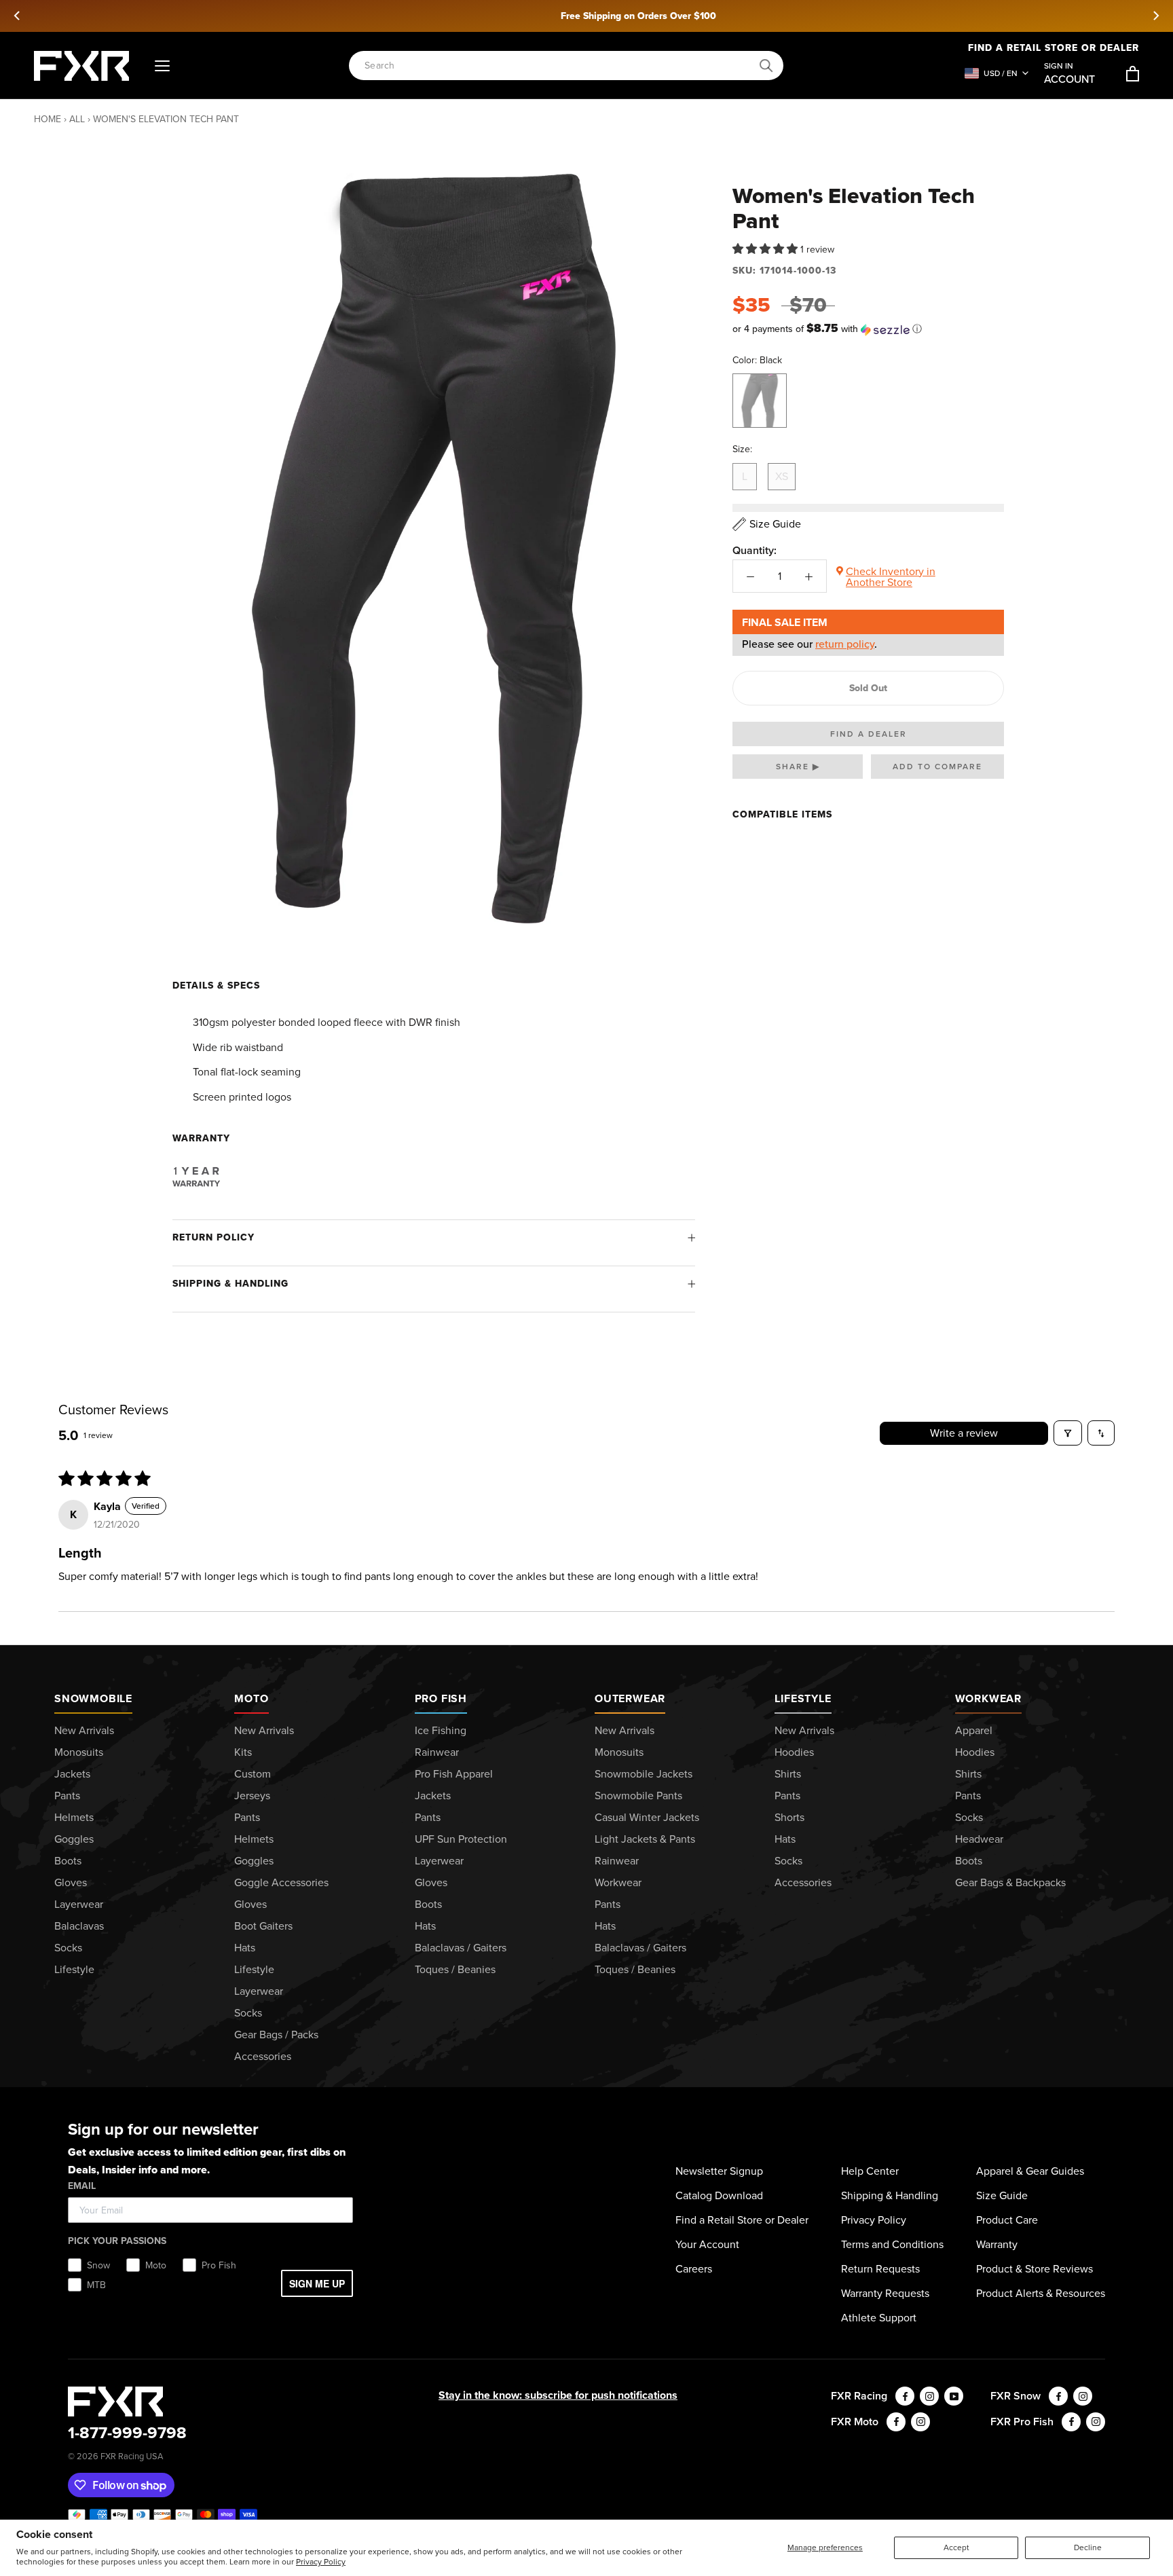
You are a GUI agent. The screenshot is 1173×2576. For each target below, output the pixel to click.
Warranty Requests (885, 2293)
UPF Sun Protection (461, 1839)
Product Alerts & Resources (1041, 2293)
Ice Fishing (441, 1730)
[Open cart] (1133, 74)
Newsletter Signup (719, 2171)
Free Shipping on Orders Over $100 (587, 16)
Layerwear (79, 1904)
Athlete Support (879, 2318)
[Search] (766, 66)
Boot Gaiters (263, 1926)
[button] (766, 250)
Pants (67, 1796)
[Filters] (1068, 1433)
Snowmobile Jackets (644, 1774)
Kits (243, 1752)
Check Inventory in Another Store (891, 577)
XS (782, 476)
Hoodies (794, 1752)
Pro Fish (441, 1698)
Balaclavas (79, 1926)
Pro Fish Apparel (454, 1774)
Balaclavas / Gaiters (461, 1948)
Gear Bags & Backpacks (1010, 1882)
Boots (68, 1861)
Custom (253, 1774)
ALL (77, 119)
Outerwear (630, 1698)
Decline (1088, 2547)
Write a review (964, 1433)
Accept (956, 2547)
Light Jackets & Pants (645, 1839)
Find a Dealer (869, 734)
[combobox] (559, 66)
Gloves (71, 1882)
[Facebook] (905, 2396)
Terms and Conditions (892, 2244)
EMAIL (82, 2186)
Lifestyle (74, 1969)
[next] (1155, 16)
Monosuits (79, 1752)
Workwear (618, 1882)
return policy (845, 644)
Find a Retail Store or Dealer (742, 2220)
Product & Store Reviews (1035, 2269)
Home (48, 119)
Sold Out (868, 688)
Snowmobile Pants (638, 1796)
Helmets (74, 1817)
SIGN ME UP (317, 2283)
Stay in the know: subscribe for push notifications (558, 2395)
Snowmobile (93, 1698)
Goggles (74, 1839)
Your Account (707, 2244)
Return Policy (213, 1237)
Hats (245, 1948)
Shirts (788, 1774)
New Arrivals (84, 1730)
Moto (251, 1698)
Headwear (979, 1839)
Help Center (870, 2171)
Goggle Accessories (281, 1882)
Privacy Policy (321, 2562)
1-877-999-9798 (127, 2433)
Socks (68, 1948)
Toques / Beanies (455, 1969)
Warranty (997, 2244)
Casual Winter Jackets (647, 1817)
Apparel (974, 1730)
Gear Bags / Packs (276, 2035)
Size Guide (1002, 2195)
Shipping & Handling (230, 1284)
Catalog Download (719, 2195)
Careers (694, 2269)
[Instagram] (929, 2396)
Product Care (1007, 2220)
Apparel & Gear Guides (1030, 2171)
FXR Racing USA (132, 2456)
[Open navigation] (162, 66)
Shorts (789, 1817)
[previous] (18, 16)
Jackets (72, 1774)
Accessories (263, 2056)
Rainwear (437, 1752)
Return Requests (880, 2269)
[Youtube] (954, 2396)
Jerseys (252, 1796)
